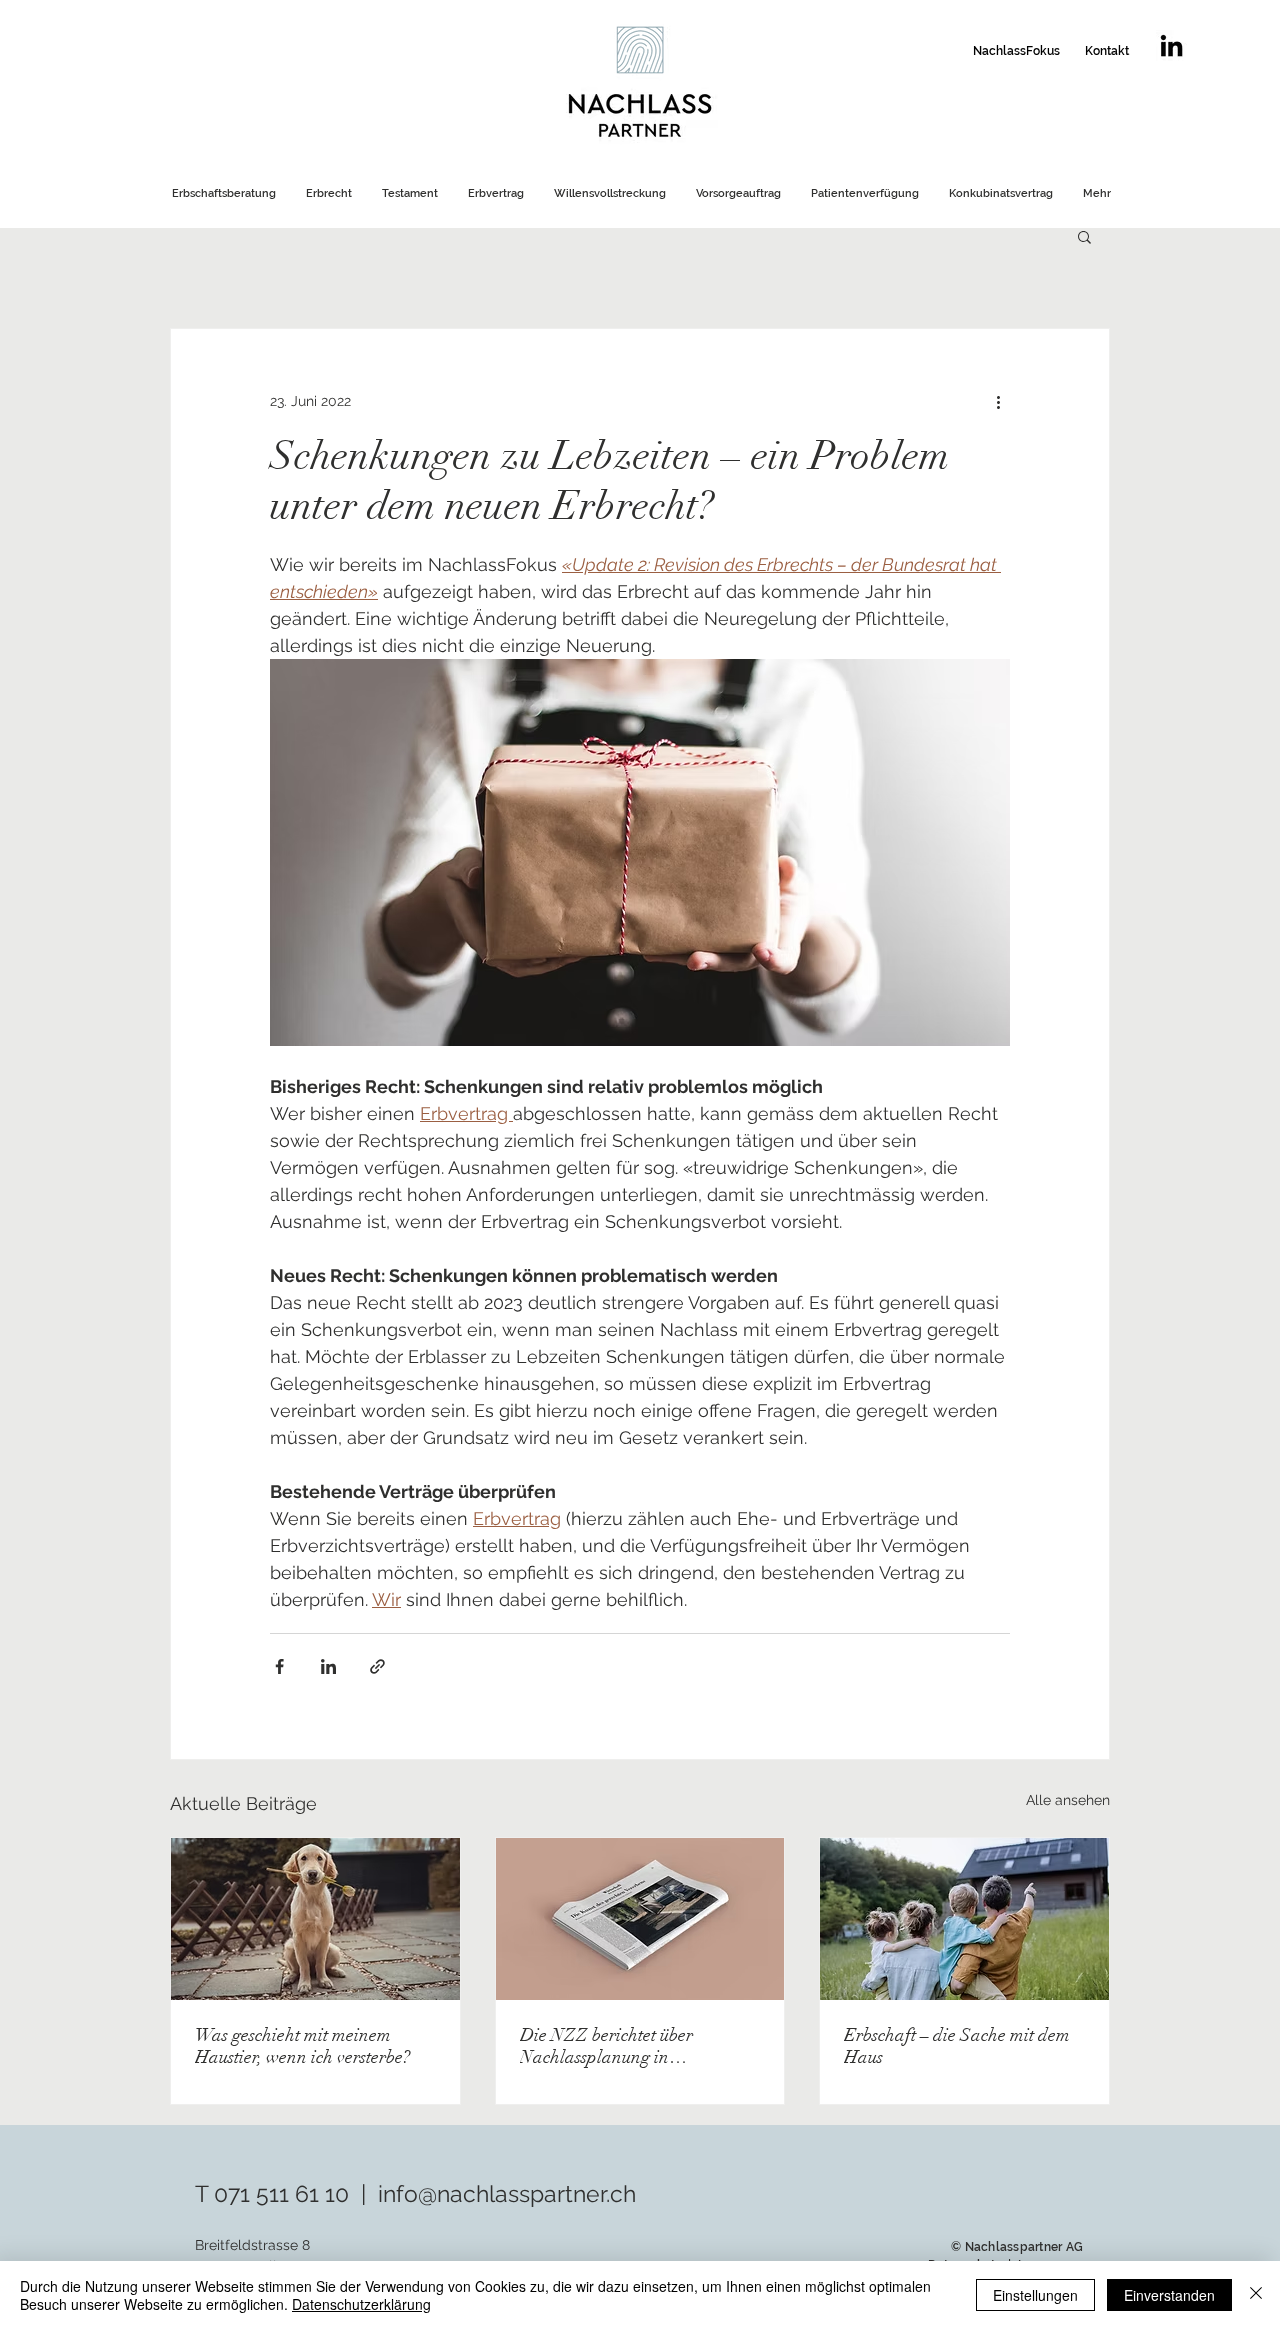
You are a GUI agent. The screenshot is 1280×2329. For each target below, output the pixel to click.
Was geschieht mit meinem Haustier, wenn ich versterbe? (302, 2046)
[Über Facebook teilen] (279, 1666)
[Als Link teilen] (377, 1666)
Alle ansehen (1068, 1800)
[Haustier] (315, 1919)
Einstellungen (1035, 2295)
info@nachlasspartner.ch (507, 2193)
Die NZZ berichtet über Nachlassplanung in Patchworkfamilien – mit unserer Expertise (612, 2046)
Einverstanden (1169, 2295)
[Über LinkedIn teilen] (328, 1666)
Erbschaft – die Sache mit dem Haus (957, 2046)
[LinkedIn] (1171, 45)
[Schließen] (1256, 2295)
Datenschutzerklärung (361, 2304)
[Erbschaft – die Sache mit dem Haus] (964, 1919)
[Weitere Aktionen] (998, 401)
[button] (1084, 236)
